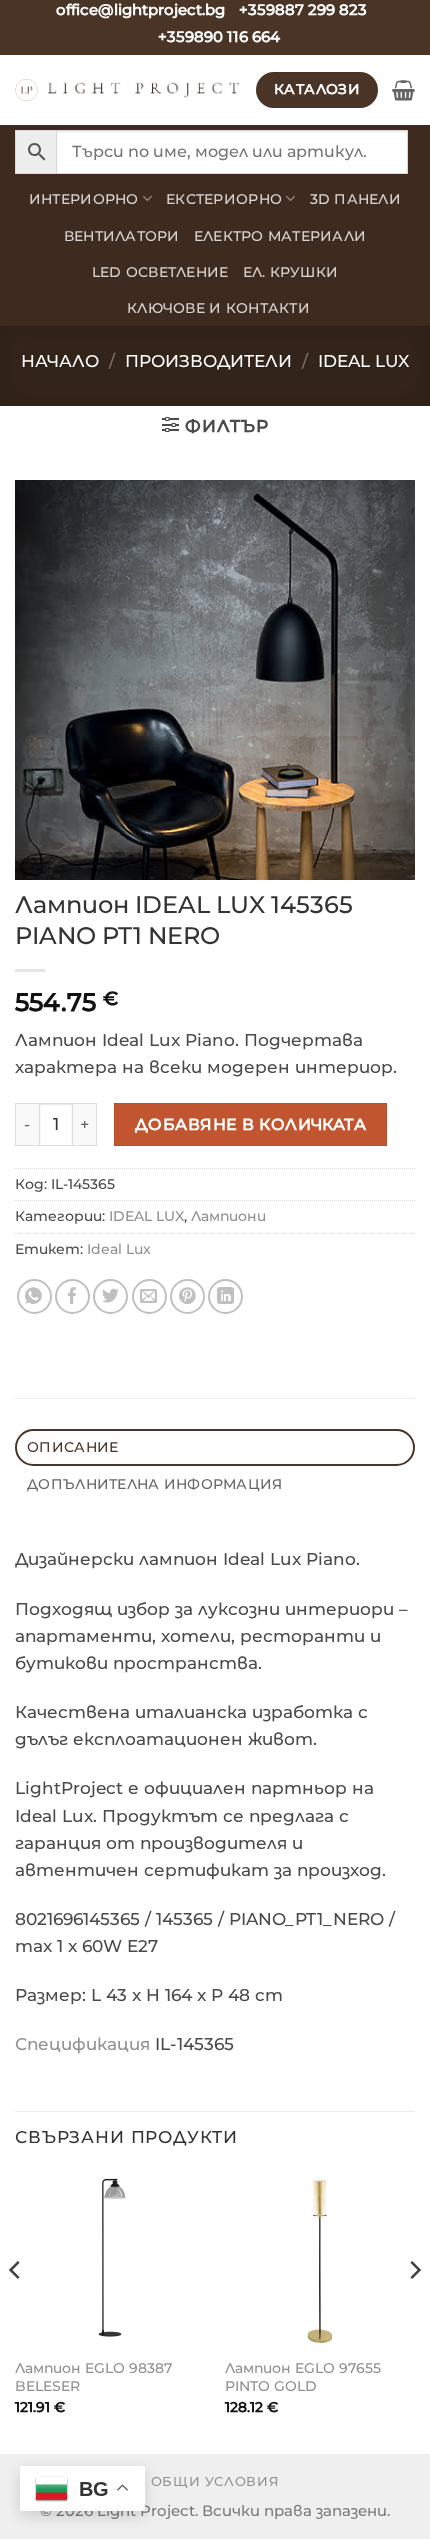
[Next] (414, 2310)
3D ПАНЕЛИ (355, 199)
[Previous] (16, 2310)
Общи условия (215, 2481)
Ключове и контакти (218, 308)
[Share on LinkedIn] (225, 1296)
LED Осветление (160, 272)
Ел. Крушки (291, 272)
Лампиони (228, 1216)
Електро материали (280, 236)
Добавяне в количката (251, 1124)
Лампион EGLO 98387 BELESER (93, 2377)
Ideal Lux (119, 1249)
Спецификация (82, 2044)
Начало (60, 361)
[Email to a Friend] (149, 1296)
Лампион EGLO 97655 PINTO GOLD (303, 2377)
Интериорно (84, 199)
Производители (208, 361)
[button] (403, 90)
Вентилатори (122, 236)
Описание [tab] (72, 1447)
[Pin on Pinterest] (187, 1296)
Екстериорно (224, 199)
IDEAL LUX (363, 361)
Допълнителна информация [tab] (154, 1484)
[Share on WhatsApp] (34, 1296)
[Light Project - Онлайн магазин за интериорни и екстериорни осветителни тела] (128, 90)
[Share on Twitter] (110, 1296)
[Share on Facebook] (72, 1296)
